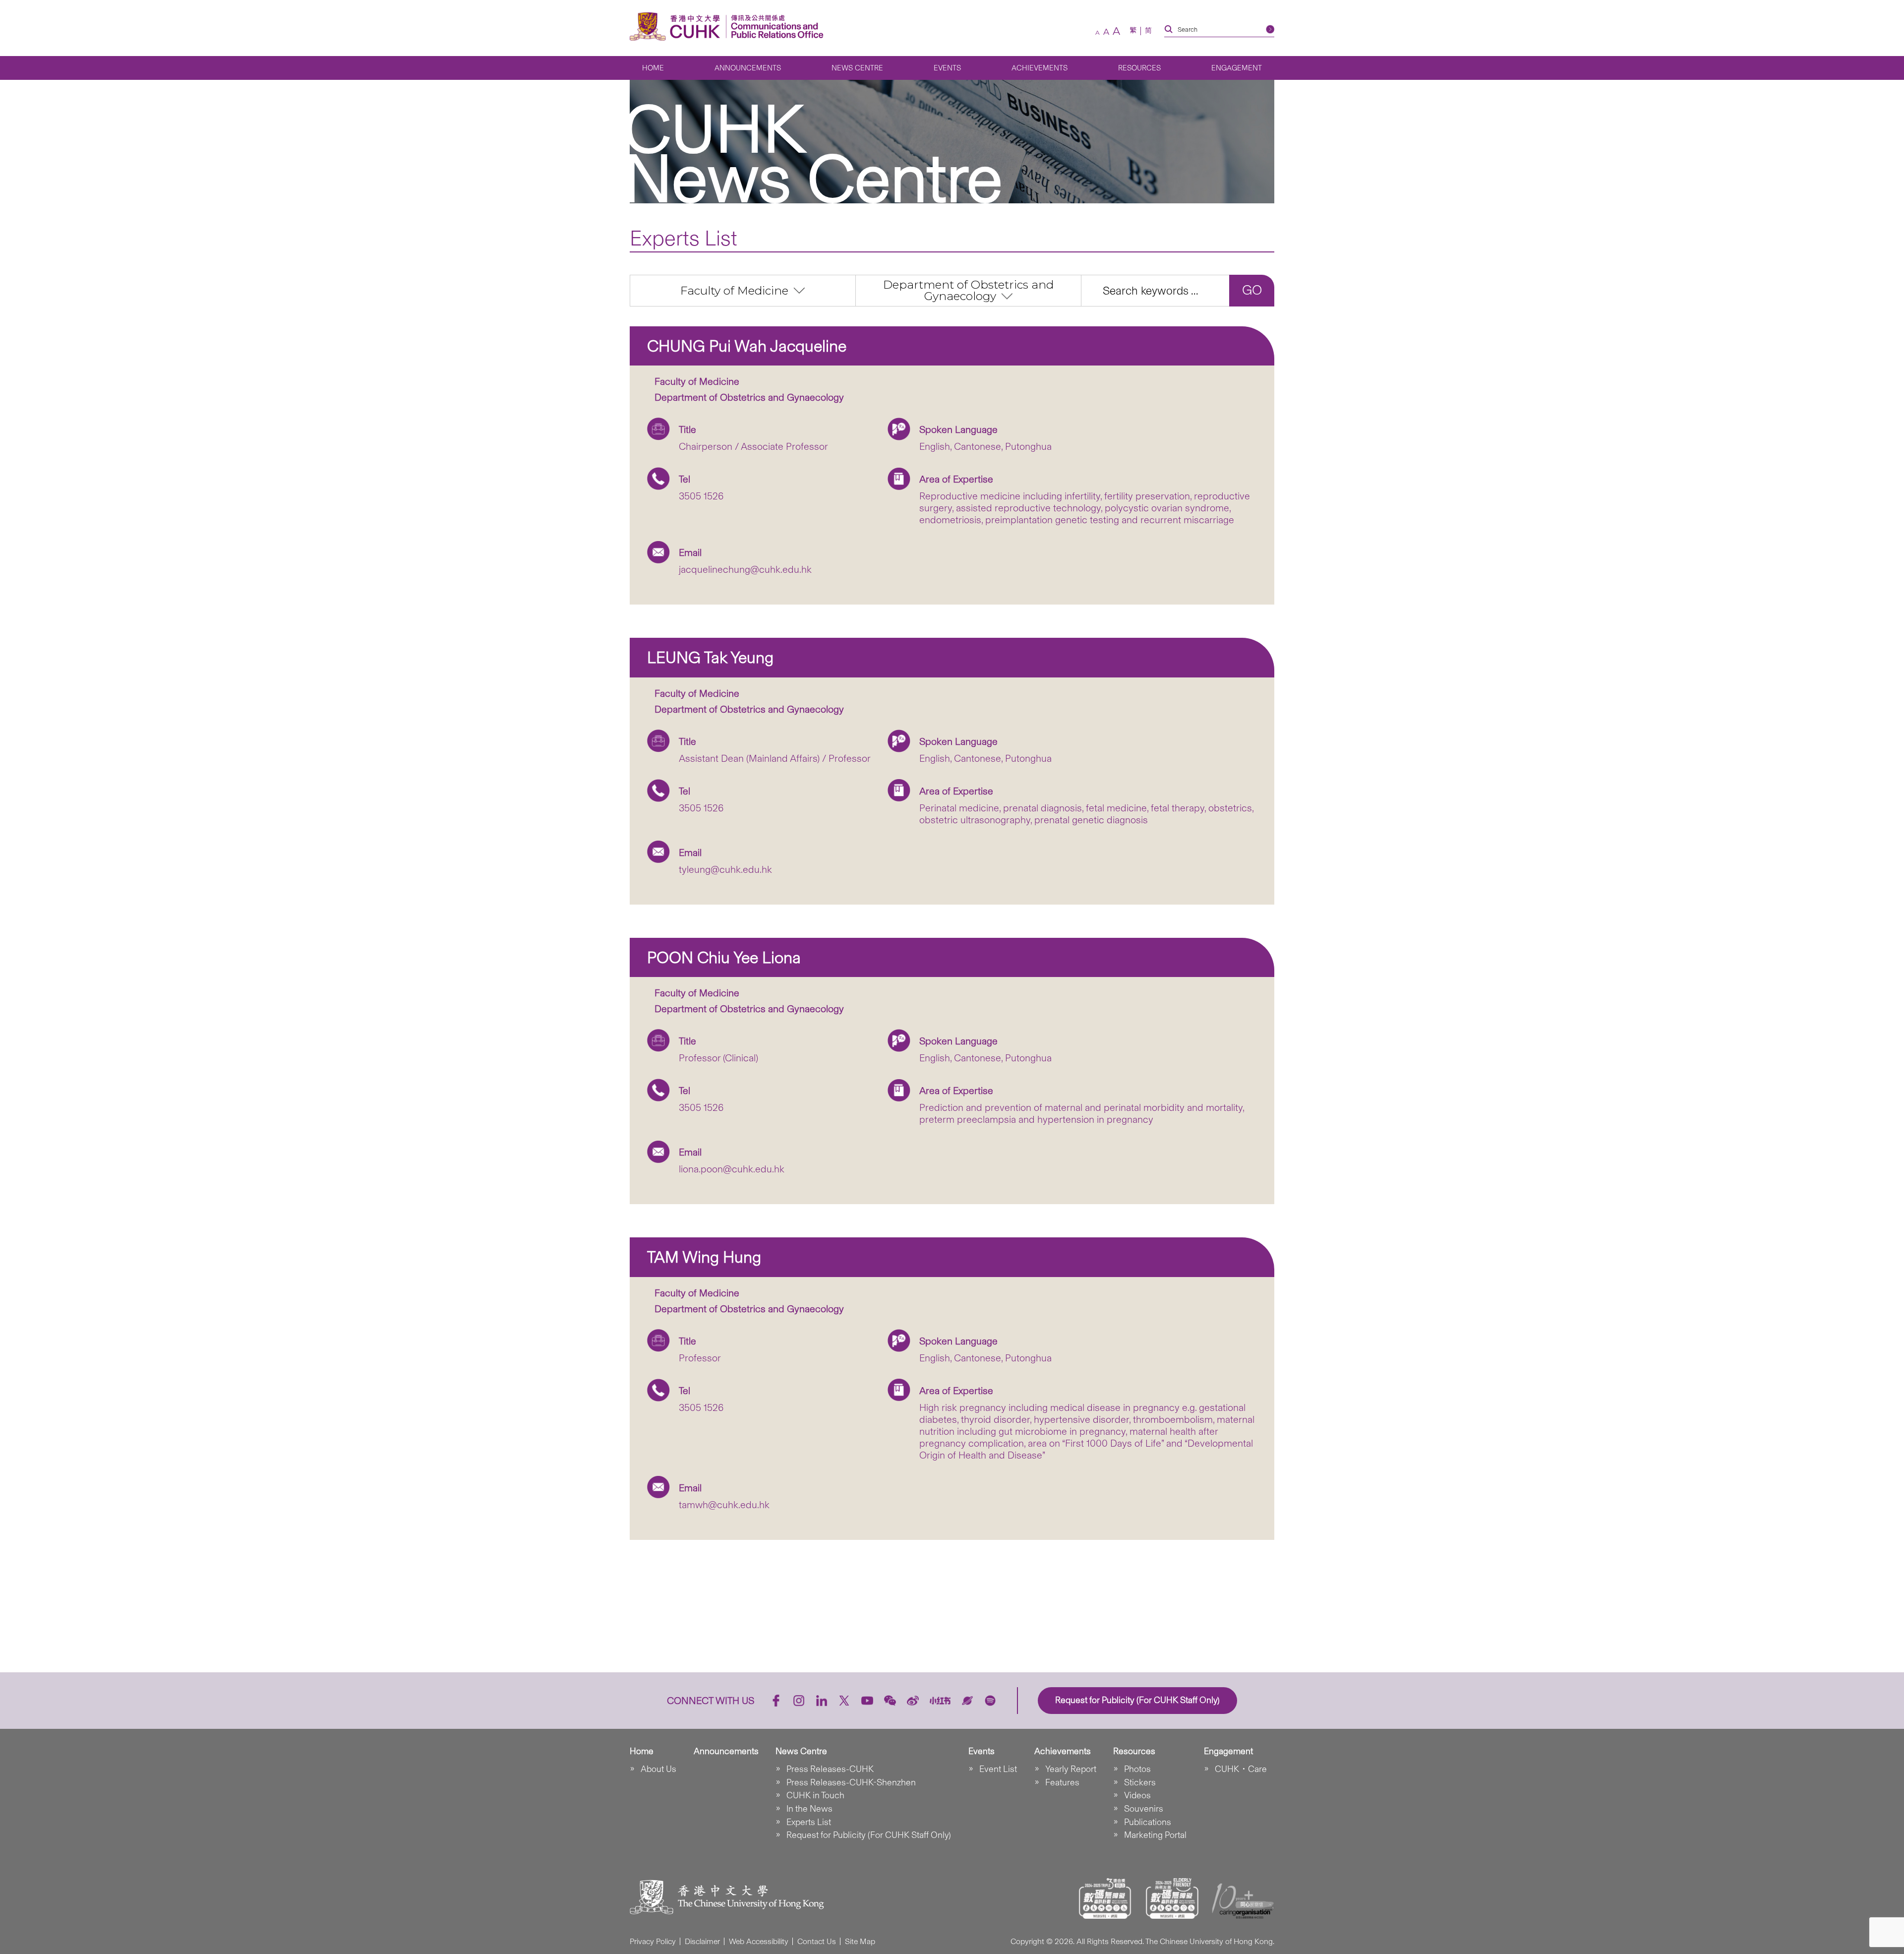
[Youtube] (867, 1701)
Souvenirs (1144, 1809)
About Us (658, 1769)
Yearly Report (1071, 1769)
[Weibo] (913, 1701)
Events (947, 68)
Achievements (1040, 68)
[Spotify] (990, 1701)
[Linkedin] (822, 1701)
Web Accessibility (759, 1941)
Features (1062, 1782)
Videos (1137, 1795)
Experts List (809, 1822)
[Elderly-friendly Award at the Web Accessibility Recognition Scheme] (1172, 1898)
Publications (1148, 1822)
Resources (1139, 68)
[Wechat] (890, 1701)
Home (653, 68)
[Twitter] (844, 1701)
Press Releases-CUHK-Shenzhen (851, 1782)
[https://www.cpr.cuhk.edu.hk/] (775, 27)
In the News (809, 1809)
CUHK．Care (1241, 1769)
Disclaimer (702, 1941)
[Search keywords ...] (1155, 291)
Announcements (748, 68)
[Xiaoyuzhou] (967, 1701)
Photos (1137, 1769)
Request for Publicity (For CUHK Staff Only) (869, 1835)
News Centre (857, 68)
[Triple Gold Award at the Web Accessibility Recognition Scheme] (1105, 1898)
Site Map (860, 1941)
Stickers (1140, 1782)
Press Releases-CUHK (830, 1769)
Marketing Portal (1155, 1835)
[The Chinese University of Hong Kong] (677, 27)
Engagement (1237, 68)
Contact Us (817, 1941)
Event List (998, 1769)
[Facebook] (776, 1701)
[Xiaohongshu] (940, 1700)
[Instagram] (799, 1701)
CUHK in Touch (815, 1795)
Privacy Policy (653, 1941)
